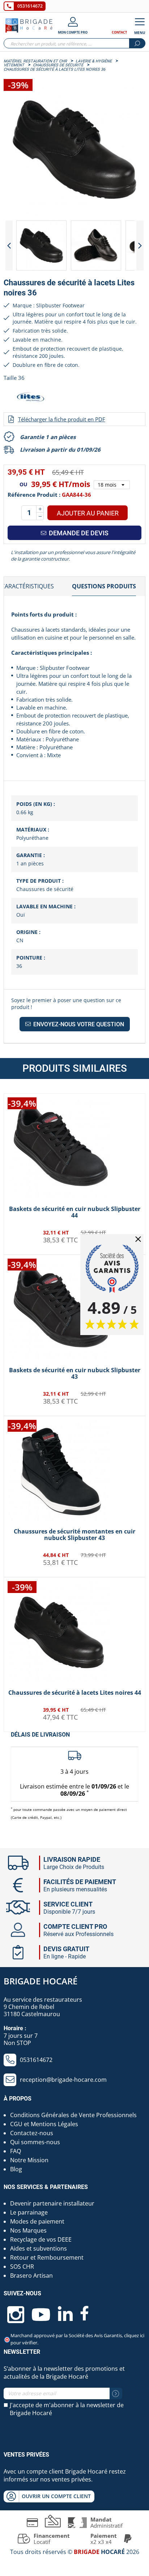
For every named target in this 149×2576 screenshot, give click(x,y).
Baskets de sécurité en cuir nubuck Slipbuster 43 (75, 1373)
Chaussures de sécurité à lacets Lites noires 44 (75, 1693)
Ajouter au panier (88, 513)
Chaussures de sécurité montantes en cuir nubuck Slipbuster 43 (74, 1535)
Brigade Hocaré (41, 1981)
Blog (16, 2169)
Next (140, 245)
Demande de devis (78, 533)
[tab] (104, 587)
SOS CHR (22, 2266)
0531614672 (30, 6)
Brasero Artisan (31, 2276)
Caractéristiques (27, 586)
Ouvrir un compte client (56, 2496)
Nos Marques (28, 2230)
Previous (9, 245)
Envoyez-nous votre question (78, 1024)
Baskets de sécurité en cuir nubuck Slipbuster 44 (75, 1212)
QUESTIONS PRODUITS (104, 586)
